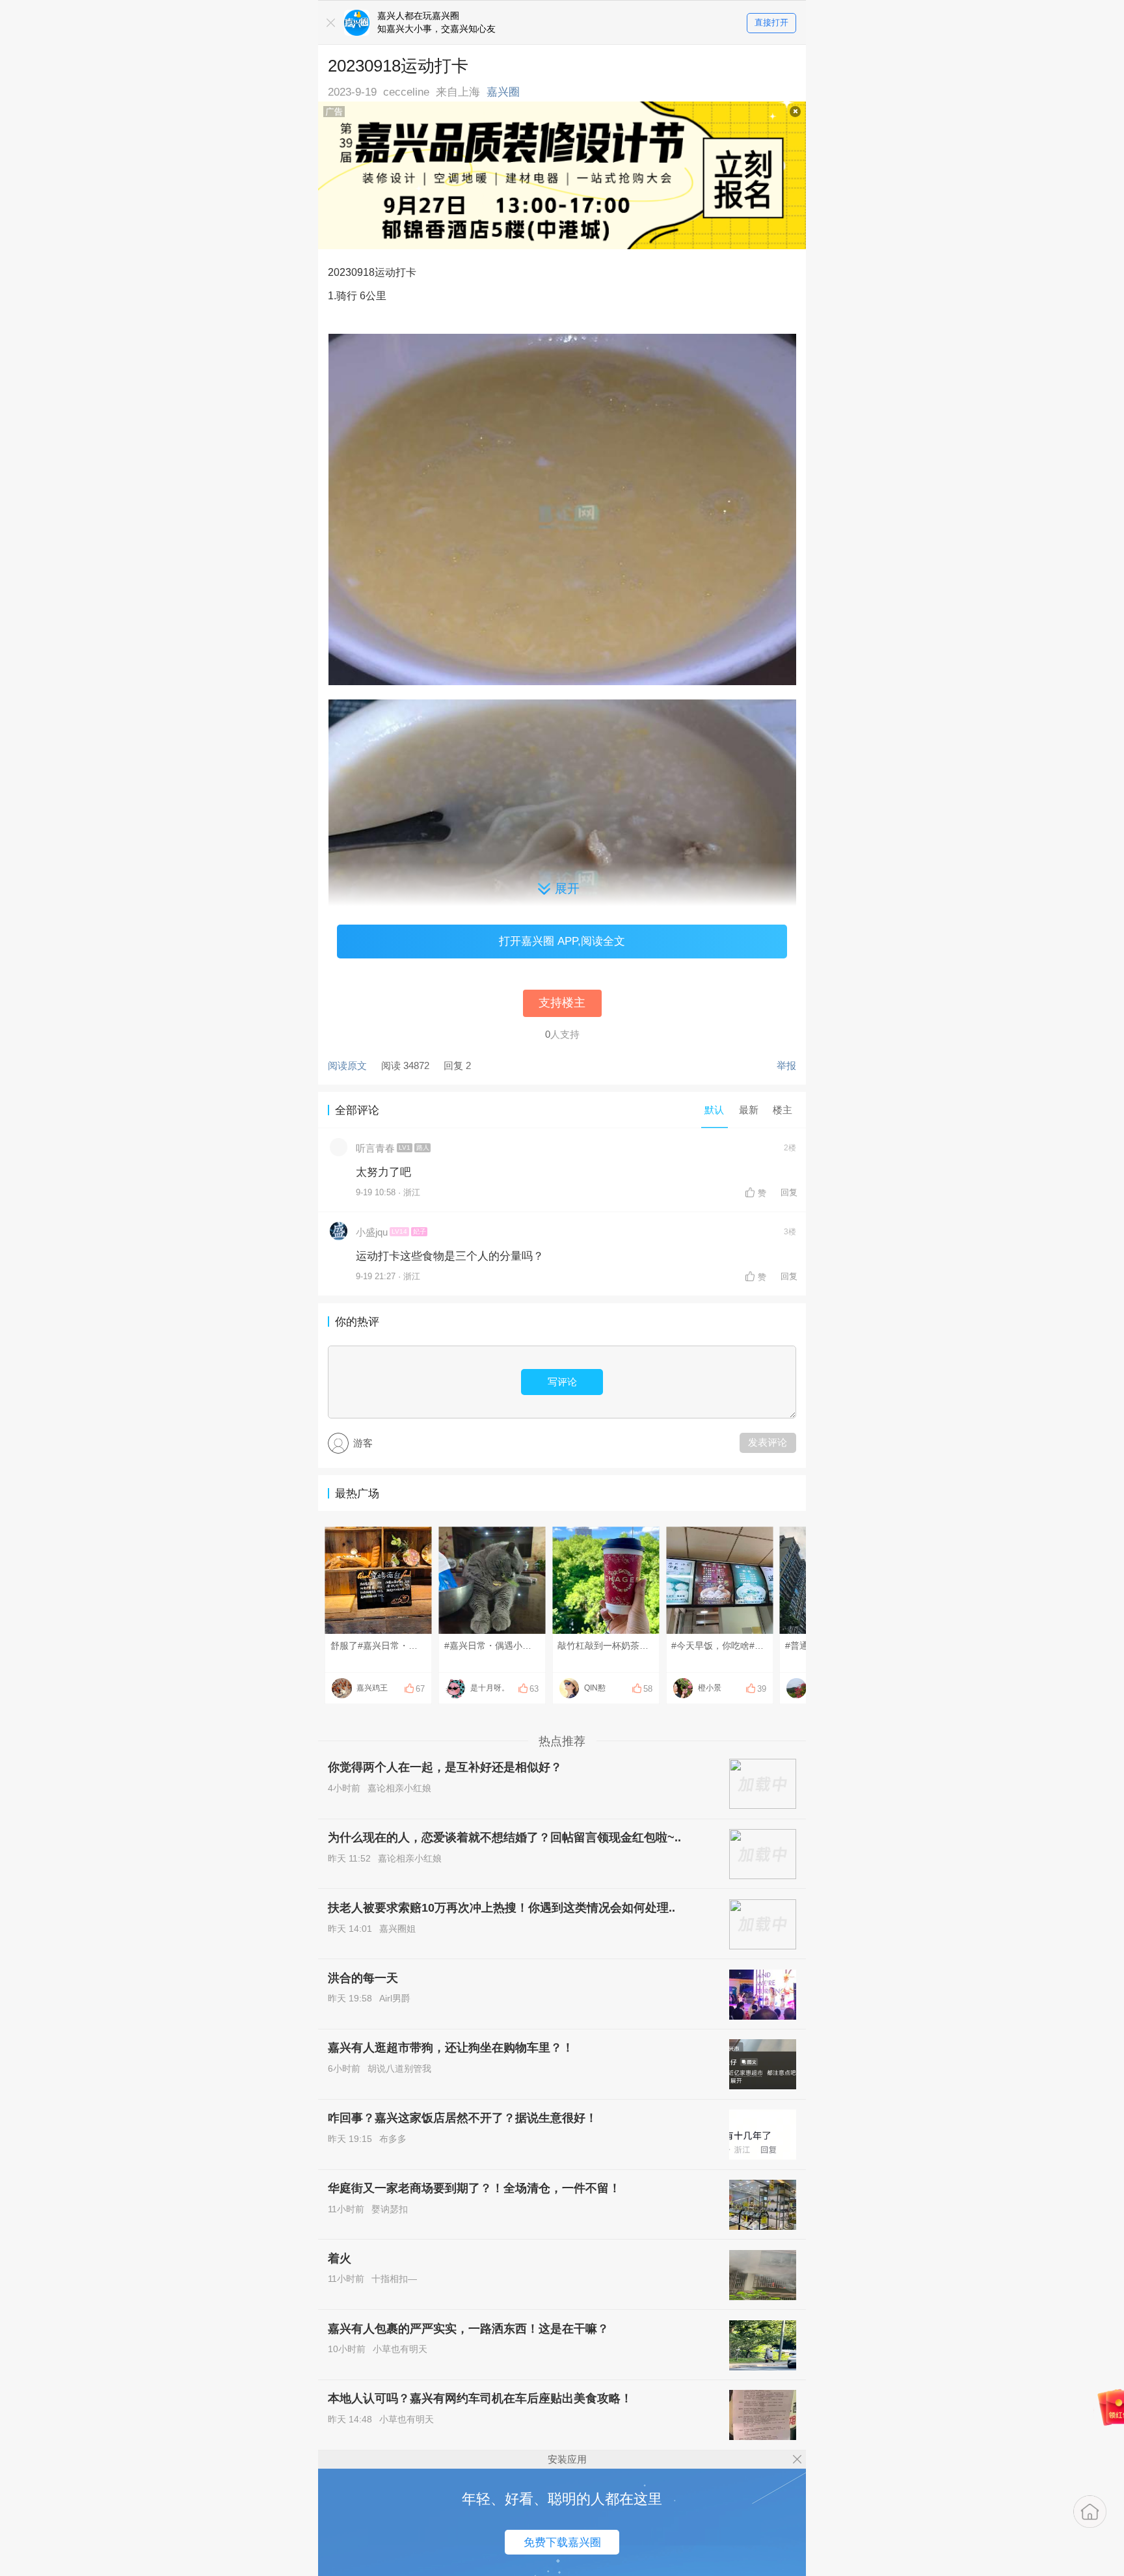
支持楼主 (562, 1003)
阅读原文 (347, 1065)
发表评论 (768, 1442)
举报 (786, 1065)
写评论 (562, 1382)
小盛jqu (372, 1232)
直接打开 (771, 22)
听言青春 (375, 1148)
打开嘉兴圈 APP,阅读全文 (562, 941)
